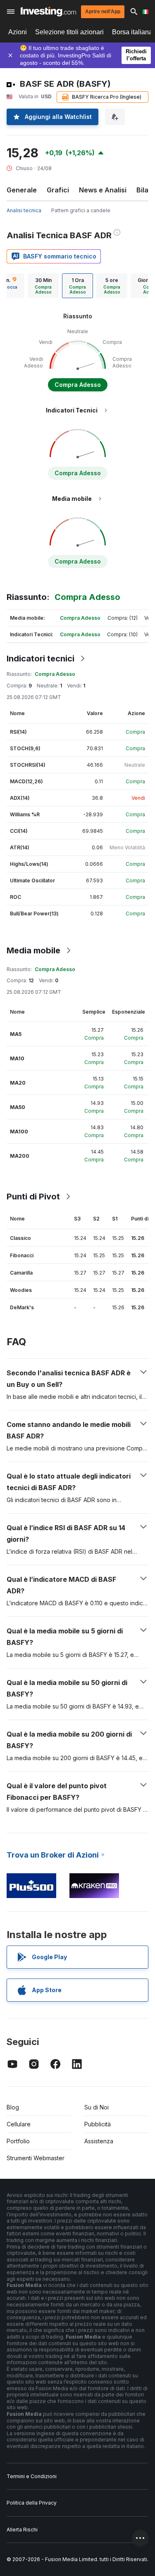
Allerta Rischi (22, 2530)
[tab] (43, 286)
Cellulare (19, 2124)
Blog (13, 2107)
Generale (22, 190)
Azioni (18, 32)
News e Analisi (103, 190)
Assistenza (99, 2141)
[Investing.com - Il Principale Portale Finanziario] (48, 12)
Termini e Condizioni (32, 2476)
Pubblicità (98, 2124)
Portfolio (18, 2141)
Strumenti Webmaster (36, 2158)
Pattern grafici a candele (81, 210)
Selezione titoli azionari (69, 32)
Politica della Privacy (32, 2503)
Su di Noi (97, 2107)
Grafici (58, 190)
